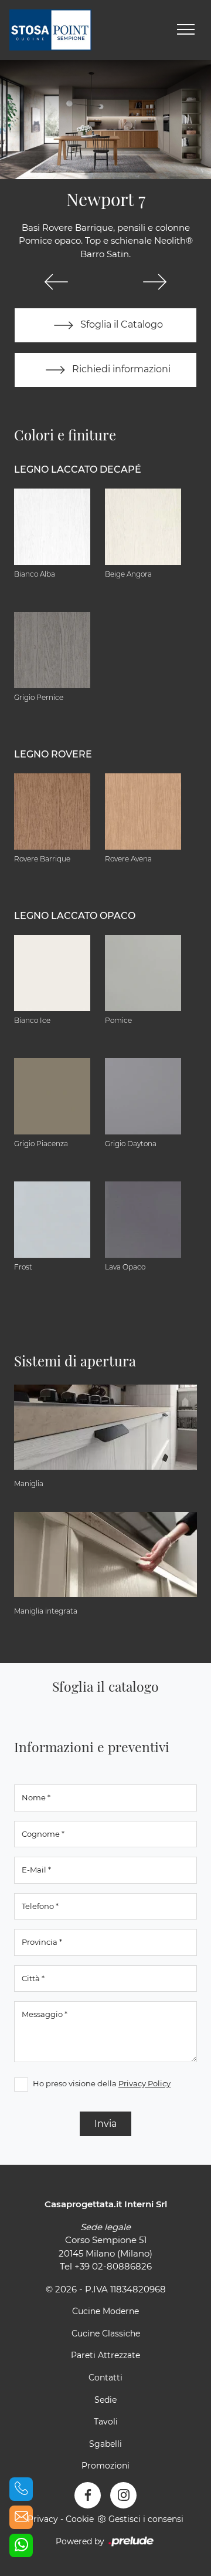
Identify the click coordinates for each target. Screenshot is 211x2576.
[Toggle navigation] (186, 30)
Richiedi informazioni (120, 369)
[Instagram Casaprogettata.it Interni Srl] (123, 2495)
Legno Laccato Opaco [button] (75, 916)
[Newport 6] (56, 282)
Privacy (43, 2519)
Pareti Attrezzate (105, 2355)
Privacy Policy (144, 2083)
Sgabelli (105, 2444)
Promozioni (105, 2466)
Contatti (105, 2378)
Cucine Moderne (105, 2311)
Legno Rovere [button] (53, 754)
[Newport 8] (155, 282)
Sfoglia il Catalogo (120, 324)
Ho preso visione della (102, 2083)
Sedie (105, 2400)
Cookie (80, 2519)
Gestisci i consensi (146, 2519)
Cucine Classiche (106, 2333)
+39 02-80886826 (113, 2266)
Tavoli (106, 2422)
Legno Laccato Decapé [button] (78, 469)
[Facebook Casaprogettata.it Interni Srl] (88, 2495)
